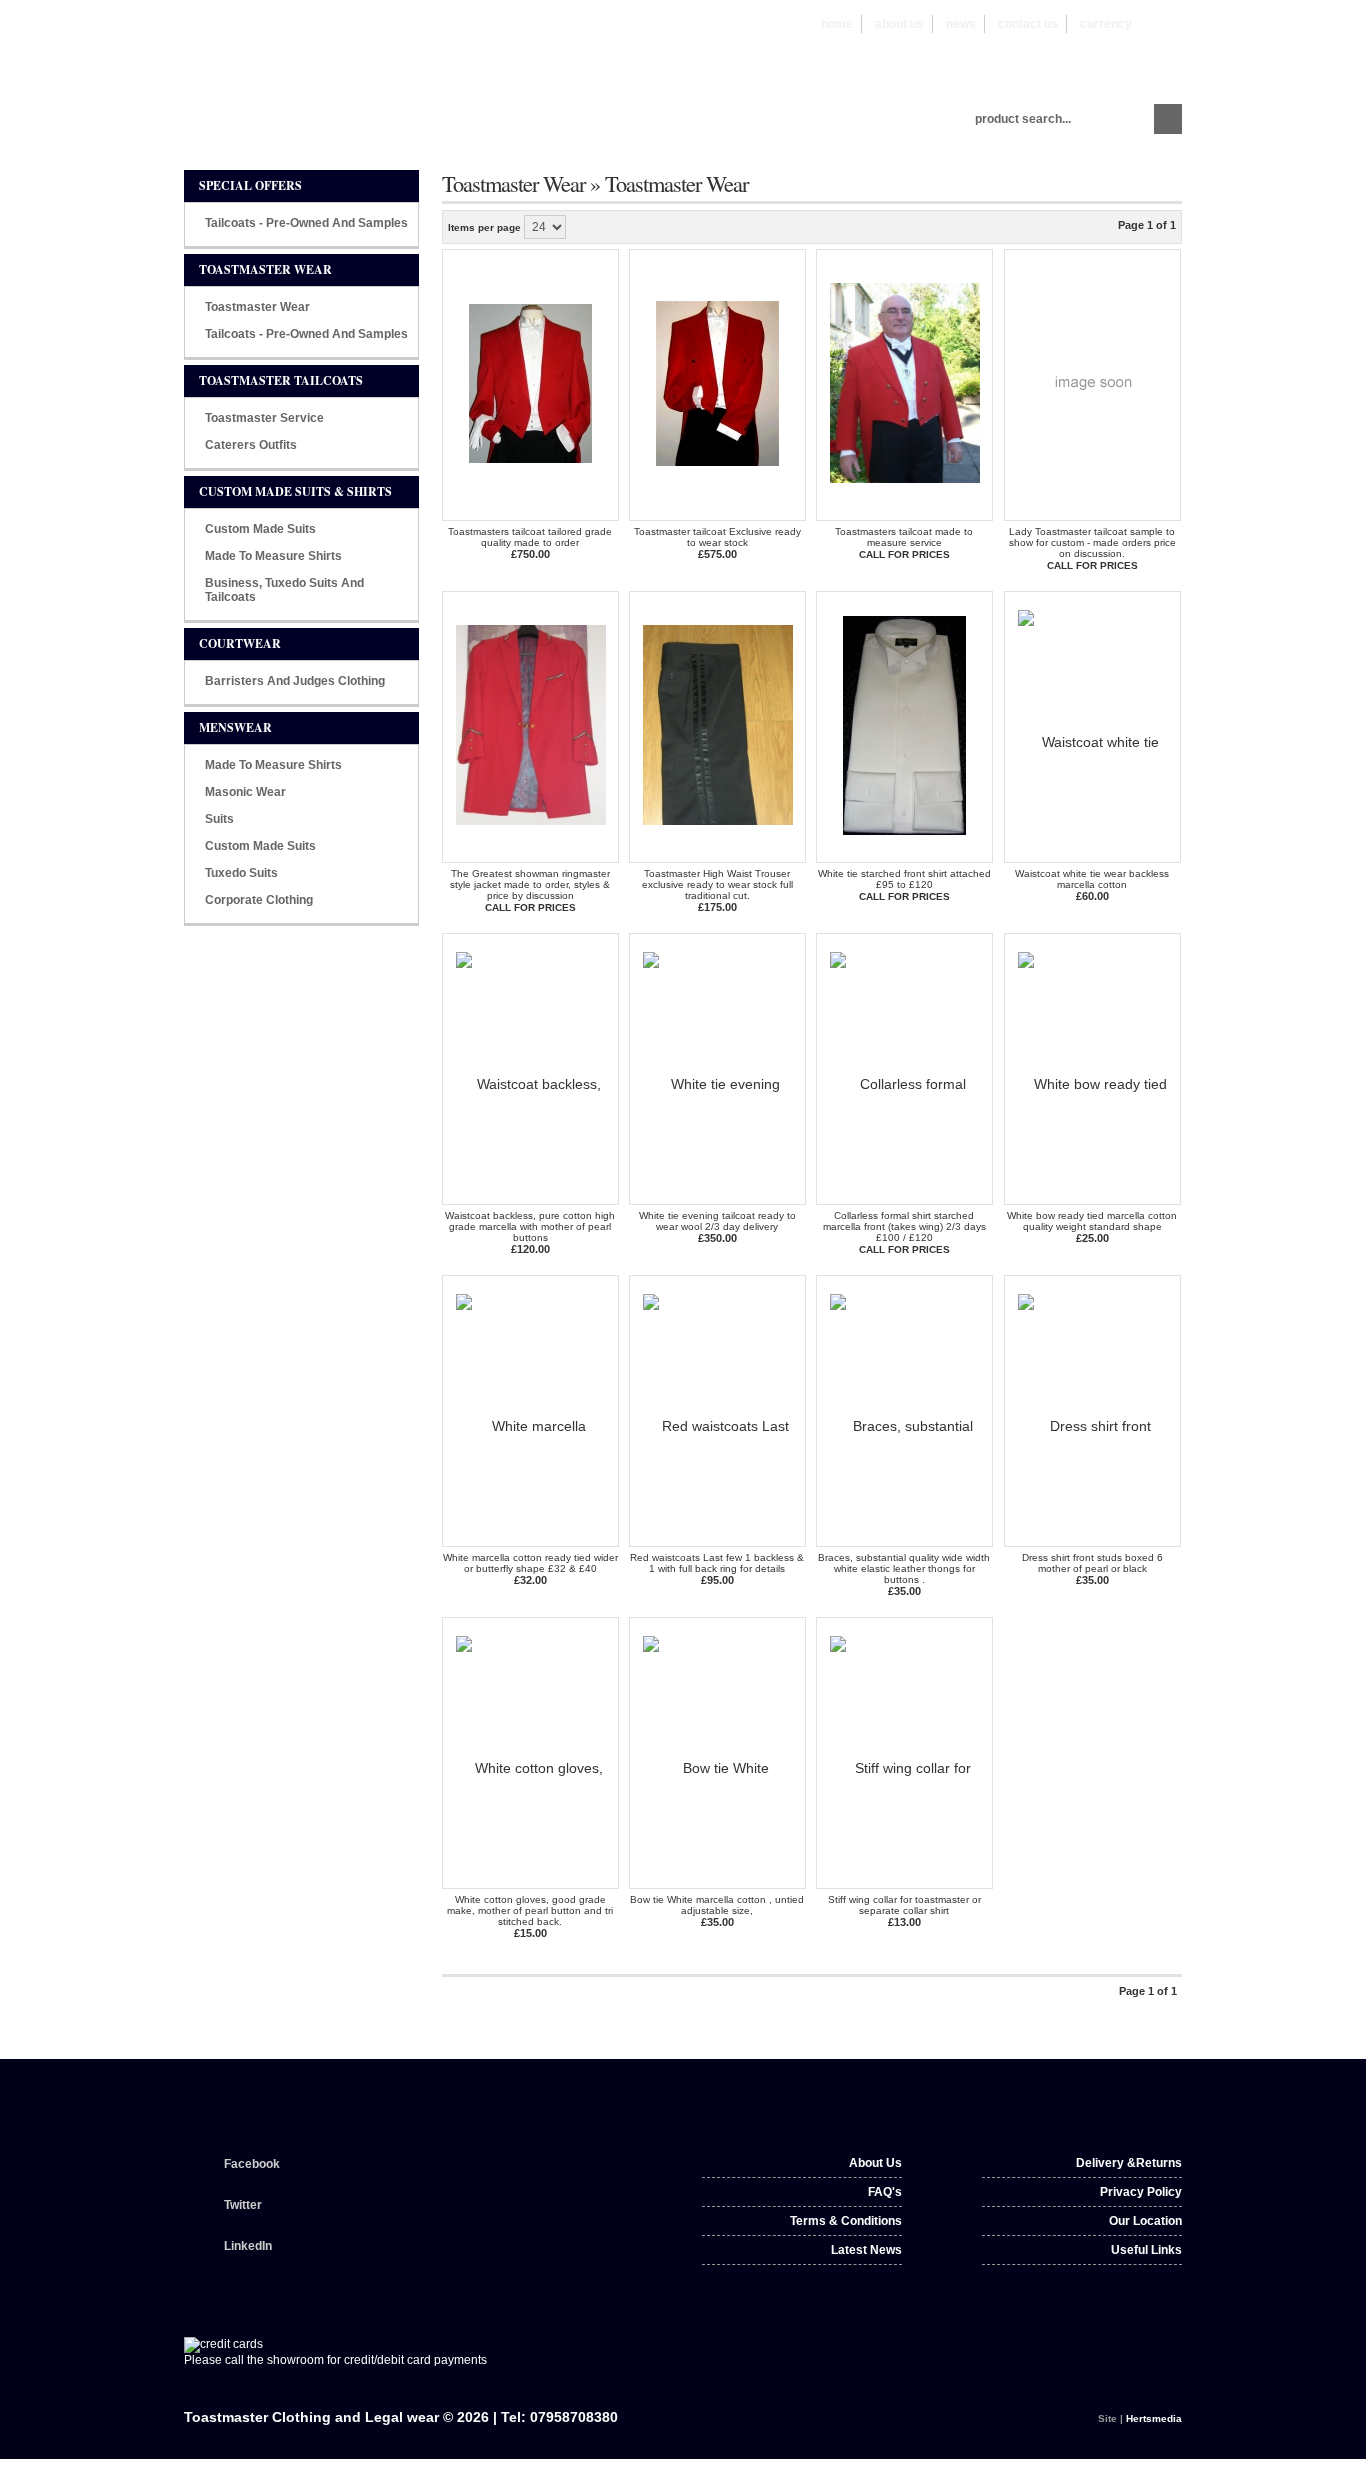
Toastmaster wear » (523, 183)
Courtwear (240, 643)
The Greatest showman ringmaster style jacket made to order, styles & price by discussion (530, 884)
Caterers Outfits (251, 445)
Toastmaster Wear (257, 307)
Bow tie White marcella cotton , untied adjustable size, (717, 1905)
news (961, 24)
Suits (219, 819)
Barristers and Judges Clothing (295, 681)
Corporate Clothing (259, 900)
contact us (1028, 24)
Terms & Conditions (846, 2221)
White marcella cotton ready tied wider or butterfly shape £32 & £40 (530, 1563)
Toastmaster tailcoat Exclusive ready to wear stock (717, 537)
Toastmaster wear (265, 269)
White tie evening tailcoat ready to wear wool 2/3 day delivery (717, 1221)
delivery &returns (1129, 2163)
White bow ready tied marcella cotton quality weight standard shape (1092, 1221)
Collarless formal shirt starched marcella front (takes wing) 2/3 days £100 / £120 (904, 1226)
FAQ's (885, 2192)
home (837, 24)
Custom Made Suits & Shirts (295, 491)
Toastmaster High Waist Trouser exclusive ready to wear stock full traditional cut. (717, 884)
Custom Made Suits (260, 529)
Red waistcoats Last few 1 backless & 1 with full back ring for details (717, 1563)
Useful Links (1146, 2250)
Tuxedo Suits (241, 873)
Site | (1140, 2418)
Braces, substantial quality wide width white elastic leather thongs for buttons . (904, 1568)
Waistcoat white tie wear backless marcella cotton (1092, 879)
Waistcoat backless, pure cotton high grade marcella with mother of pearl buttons (530, 1226)
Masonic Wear (245, 792)
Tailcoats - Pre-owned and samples (306, 223)
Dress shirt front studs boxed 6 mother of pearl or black (1092, 1563)
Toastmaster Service (264, 418)
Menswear (235, 727)
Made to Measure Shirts (273, 556)
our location (1145, 2221)
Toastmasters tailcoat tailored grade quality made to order (530, 537)
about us (899, 24)
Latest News (866, 2250)
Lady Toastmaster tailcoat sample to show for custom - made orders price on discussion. (1092, 542)
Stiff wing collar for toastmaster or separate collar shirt (904, 1905)
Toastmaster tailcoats (281, 380)
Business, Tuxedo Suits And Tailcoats (284, 590)
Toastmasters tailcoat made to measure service (904, 537)
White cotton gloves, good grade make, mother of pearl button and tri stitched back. (530, 1910)
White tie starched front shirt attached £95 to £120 (904, 879)
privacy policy (1141, 2192)
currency (1128, 24)
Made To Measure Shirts (273, 765)
